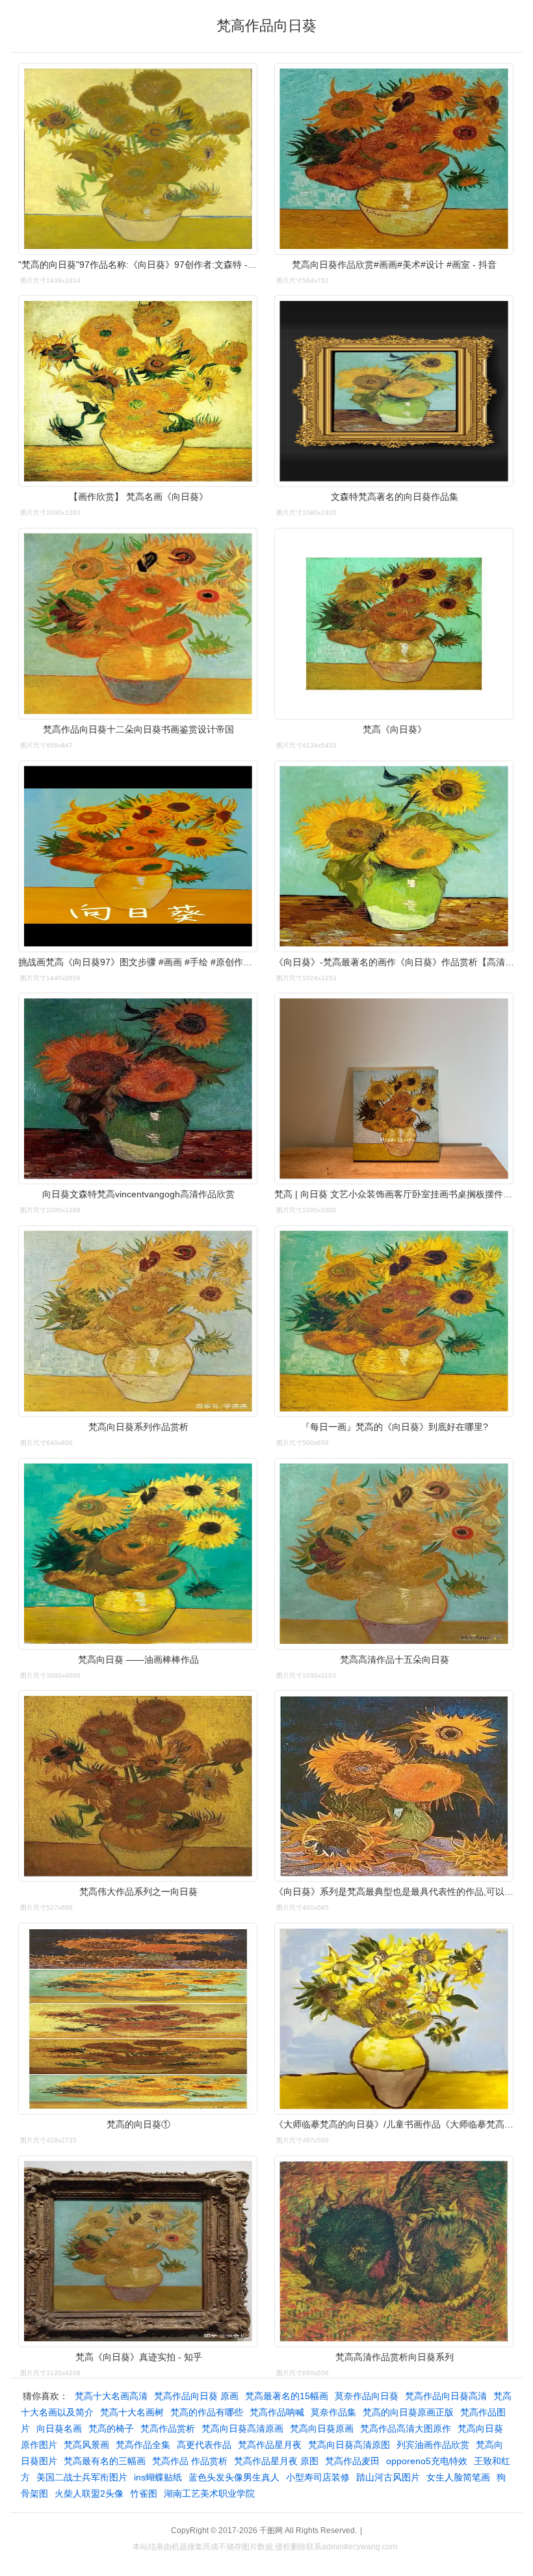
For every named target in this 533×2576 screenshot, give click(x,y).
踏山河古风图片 (388, 2477)
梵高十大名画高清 (111, 2396)
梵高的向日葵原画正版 (408, 2412)
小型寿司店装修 (318, 2477)
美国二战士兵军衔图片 (82, 2477)
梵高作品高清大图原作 (406, 2428)
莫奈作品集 (333, 2412)
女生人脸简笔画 (458, 2477)
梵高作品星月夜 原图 (276, 2461)
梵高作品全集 (143, 2445)
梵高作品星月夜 (270, 2445)
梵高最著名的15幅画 (287, 2396)
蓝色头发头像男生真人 (234, 2477)
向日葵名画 (59, 2428)
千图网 (271, 2530)
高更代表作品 (204, 2445)
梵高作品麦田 (352, 2461)
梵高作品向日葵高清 (446, 2396)
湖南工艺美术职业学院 (209, 2493)
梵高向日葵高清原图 (349, 2445)
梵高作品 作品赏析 (190, 2461)
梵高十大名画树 (132, 2412)
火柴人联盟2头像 (89, 2493)
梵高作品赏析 (168, 2428)
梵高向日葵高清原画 (242, 2428)
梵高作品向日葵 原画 (196, 2396)
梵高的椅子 (111, 2428)
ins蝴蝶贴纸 (158, 2477)
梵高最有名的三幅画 (105, 2461)
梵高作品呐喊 (277, 2412)
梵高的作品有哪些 (207, 2412)
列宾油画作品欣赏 (433, 2445)
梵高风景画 (86, 2445)
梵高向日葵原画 (322, 2428)
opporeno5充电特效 (427, 2461)
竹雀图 (144, 2493)
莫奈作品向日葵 (367, 2396)
